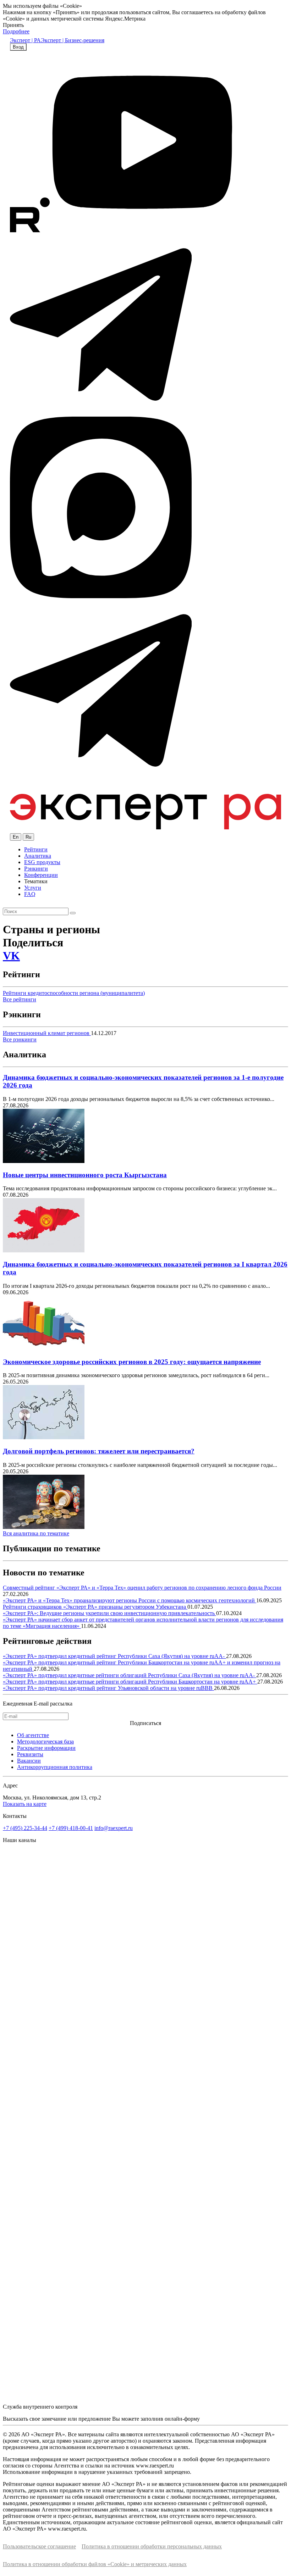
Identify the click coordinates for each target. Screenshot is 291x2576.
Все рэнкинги (20, 1039)
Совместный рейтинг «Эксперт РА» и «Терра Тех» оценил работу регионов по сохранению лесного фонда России (142, 1588)
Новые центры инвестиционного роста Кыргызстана (85, 1175)
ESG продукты (42, 862)
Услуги (33, 888)
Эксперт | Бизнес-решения (73, 40)
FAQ (30, 894)
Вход (18, 47)
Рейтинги (36, 849)
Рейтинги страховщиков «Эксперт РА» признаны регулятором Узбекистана (95, 1607)
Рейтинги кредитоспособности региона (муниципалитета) (74, 993)
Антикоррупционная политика (55, 1767)
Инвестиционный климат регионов (47, 1033)
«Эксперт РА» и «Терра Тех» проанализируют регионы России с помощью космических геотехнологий (130, 1600)
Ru (28, 837)
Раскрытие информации (46, 1748)
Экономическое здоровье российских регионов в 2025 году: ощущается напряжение (132, 1362)
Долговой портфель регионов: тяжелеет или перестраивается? (99, 1451)
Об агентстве (33, 1735)
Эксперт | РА (25, 40)
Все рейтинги (20, 999)
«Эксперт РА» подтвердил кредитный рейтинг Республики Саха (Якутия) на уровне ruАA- (114, 1656)
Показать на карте (25, 1804)
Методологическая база (45, 1742)
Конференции (41, 875)
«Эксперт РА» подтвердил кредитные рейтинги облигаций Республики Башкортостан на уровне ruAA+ (130, 1682)
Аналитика (38, 856)
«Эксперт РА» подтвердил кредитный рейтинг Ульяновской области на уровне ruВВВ (108, 1688)
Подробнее (16, 31)
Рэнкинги (36, 869)
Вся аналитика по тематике (36, 1533)
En (16, 837)
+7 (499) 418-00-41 (71, 1828)
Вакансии (29, 1761)
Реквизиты (30, 1754)
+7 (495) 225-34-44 (25, 1828)
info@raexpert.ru (114, 1828)
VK (11, 956)
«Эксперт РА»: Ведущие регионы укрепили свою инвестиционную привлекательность (109, 1613)
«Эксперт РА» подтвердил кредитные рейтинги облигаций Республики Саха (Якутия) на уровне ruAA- (130, 1675)
